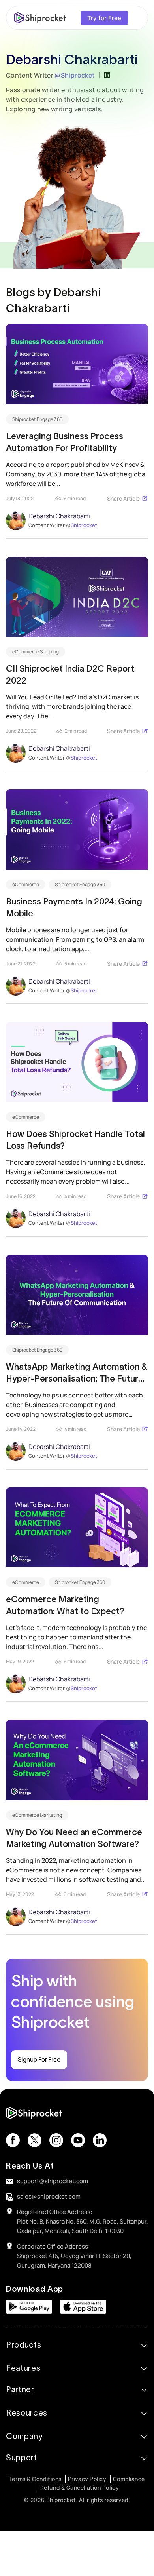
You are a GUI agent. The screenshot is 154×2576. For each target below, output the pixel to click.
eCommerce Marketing (37, 1815)
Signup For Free (39, 2059)
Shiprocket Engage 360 (37, 419)
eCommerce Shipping (36, 652)
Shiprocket (84, 525)
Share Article (123, 498)
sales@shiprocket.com (49, 2196)
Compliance (129, 2479)
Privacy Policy (87, 2479)
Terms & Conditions (35, 2479)
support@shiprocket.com (53, 2181)
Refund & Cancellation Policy (80, 2487)
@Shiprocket (75, 75)
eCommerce (26, 884)
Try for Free (104, 18)
